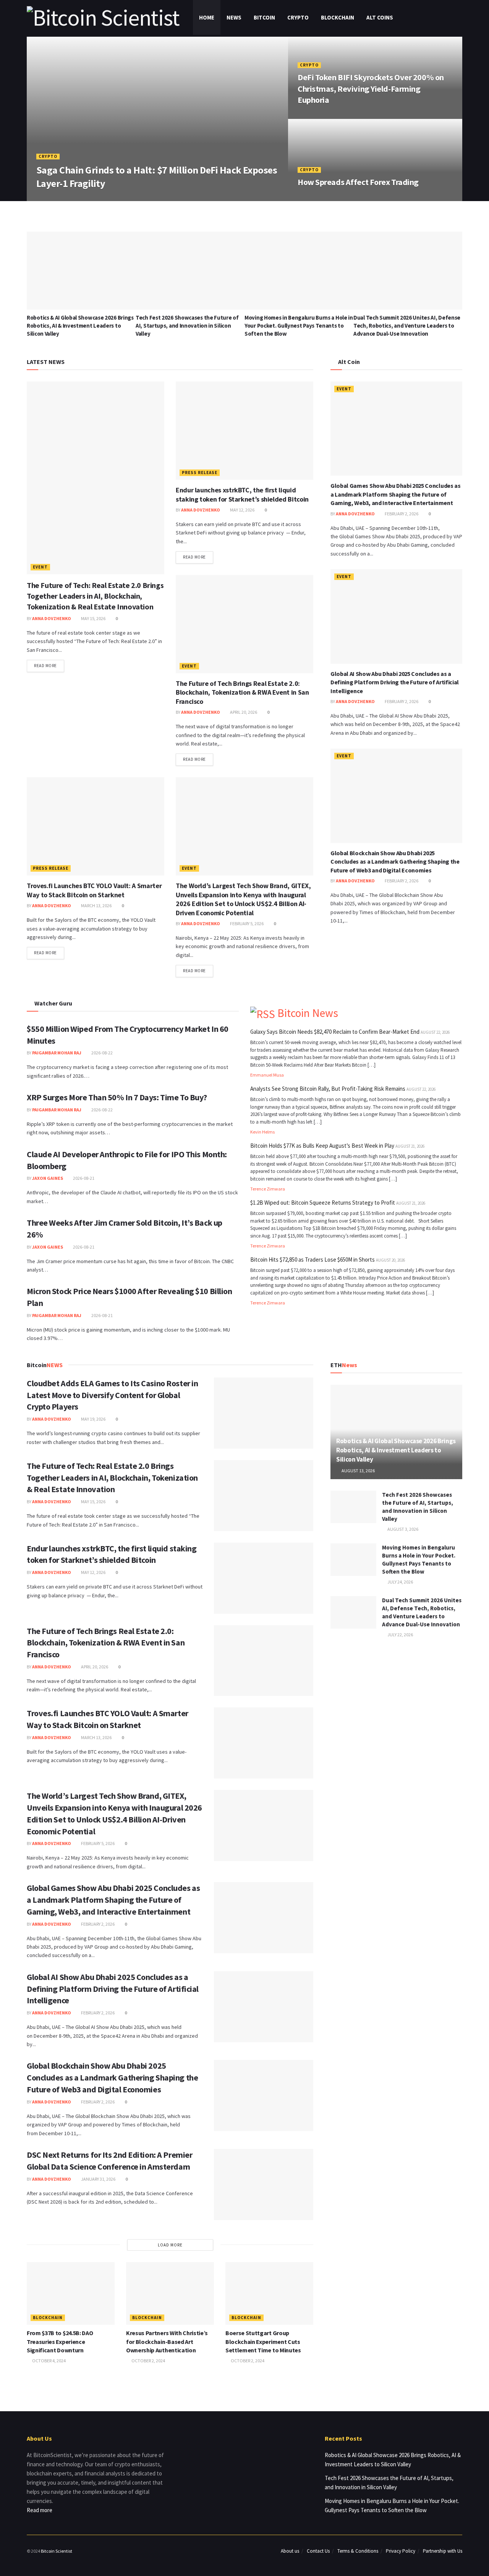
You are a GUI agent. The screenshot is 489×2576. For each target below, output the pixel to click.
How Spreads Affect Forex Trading (358, 182)
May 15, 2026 (93, 618)
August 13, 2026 (358, 1471)
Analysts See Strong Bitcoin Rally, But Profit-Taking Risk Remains (328, 1089)
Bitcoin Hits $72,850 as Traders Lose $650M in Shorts (313, 1260)
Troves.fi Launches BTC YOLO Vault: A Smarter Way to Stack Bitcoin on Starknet (94, 890)
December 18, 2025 (321, 198)
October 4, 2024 (49, 2361)
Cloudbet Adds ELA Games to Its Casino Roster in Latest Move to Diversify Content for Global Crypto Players (112, 1395)
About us (290, 2551)
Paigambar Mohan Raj (57, 1053)
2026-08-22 (102, 1053)
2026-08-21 (83, 1178)
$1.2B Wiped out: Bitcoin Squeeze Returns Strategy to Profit (323, 1203)
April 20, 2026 (243, 712)
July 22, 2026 (400, 1635)
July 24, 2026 (400, 1582)
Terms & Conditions (358, 2551)
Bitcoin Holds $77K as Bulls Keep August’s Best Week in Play (322, 1146)
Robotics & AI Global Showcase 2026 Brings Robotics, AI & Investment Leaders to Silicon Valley (80, 326)
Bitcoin (264, 17)
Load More (170, 2245)
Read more (45, 666)
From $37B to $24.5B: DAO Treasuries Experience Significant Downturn (60, 2341)
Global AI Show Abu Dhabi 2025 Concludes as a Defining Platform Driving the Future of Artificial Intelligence (395, 682)
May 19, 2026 (93, 1419)
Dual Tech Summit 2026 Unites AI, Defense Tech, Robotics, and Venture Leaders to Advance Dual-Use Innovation (407, 326)
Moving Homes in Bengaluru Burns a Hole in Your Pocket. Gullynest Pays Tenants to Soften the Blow (299, 326)
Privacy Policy (401, 2551)
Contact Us (318, 2551)
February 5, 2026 (246, 923)
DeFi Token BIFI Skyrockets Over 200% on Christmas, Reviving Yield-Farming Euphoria (371, 89)
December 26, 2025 (321, 116)
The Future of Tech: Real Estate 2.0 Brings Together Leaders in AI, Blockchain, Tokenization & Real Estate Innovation (95, 596)
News (234, 17)
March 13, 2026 (96, 905)
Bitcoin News (308, 1013)
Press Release (200, 473)
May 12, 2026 (242, 510)
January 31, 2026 (98, 2179)
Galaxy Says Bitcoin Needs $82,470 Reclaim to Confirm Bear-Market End (335, 1032)
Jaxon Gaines (48, 1178)
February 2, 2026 (401, 514)
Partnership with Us (443, 2551)
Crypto (298, 17)
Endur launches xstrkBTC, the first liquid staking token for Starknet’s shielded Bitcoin (242, 494)
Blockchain (338, 17)
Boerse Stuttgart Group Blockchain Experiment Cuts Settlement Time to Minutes (263, 2341)
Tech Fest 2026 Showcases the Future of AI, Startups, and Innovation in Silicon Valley (187, 326)
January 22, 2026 (107, 198)
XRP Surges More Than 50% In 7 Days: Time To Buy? (117, 1097)
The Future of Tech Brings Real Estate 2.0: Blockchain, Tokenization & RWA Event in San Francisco (242, 692)
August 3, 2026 (402, 1529)
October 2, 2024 (148, 2361)
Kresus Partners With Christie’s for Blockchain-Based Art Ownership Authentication (167, 2341)
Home (207, 17)
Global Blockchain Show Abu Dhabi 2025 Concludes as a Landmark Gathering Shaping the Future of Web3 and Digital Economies (395, 862)
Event (40, 567)
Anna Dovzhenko (61, 198)
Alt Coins (380, 17)
